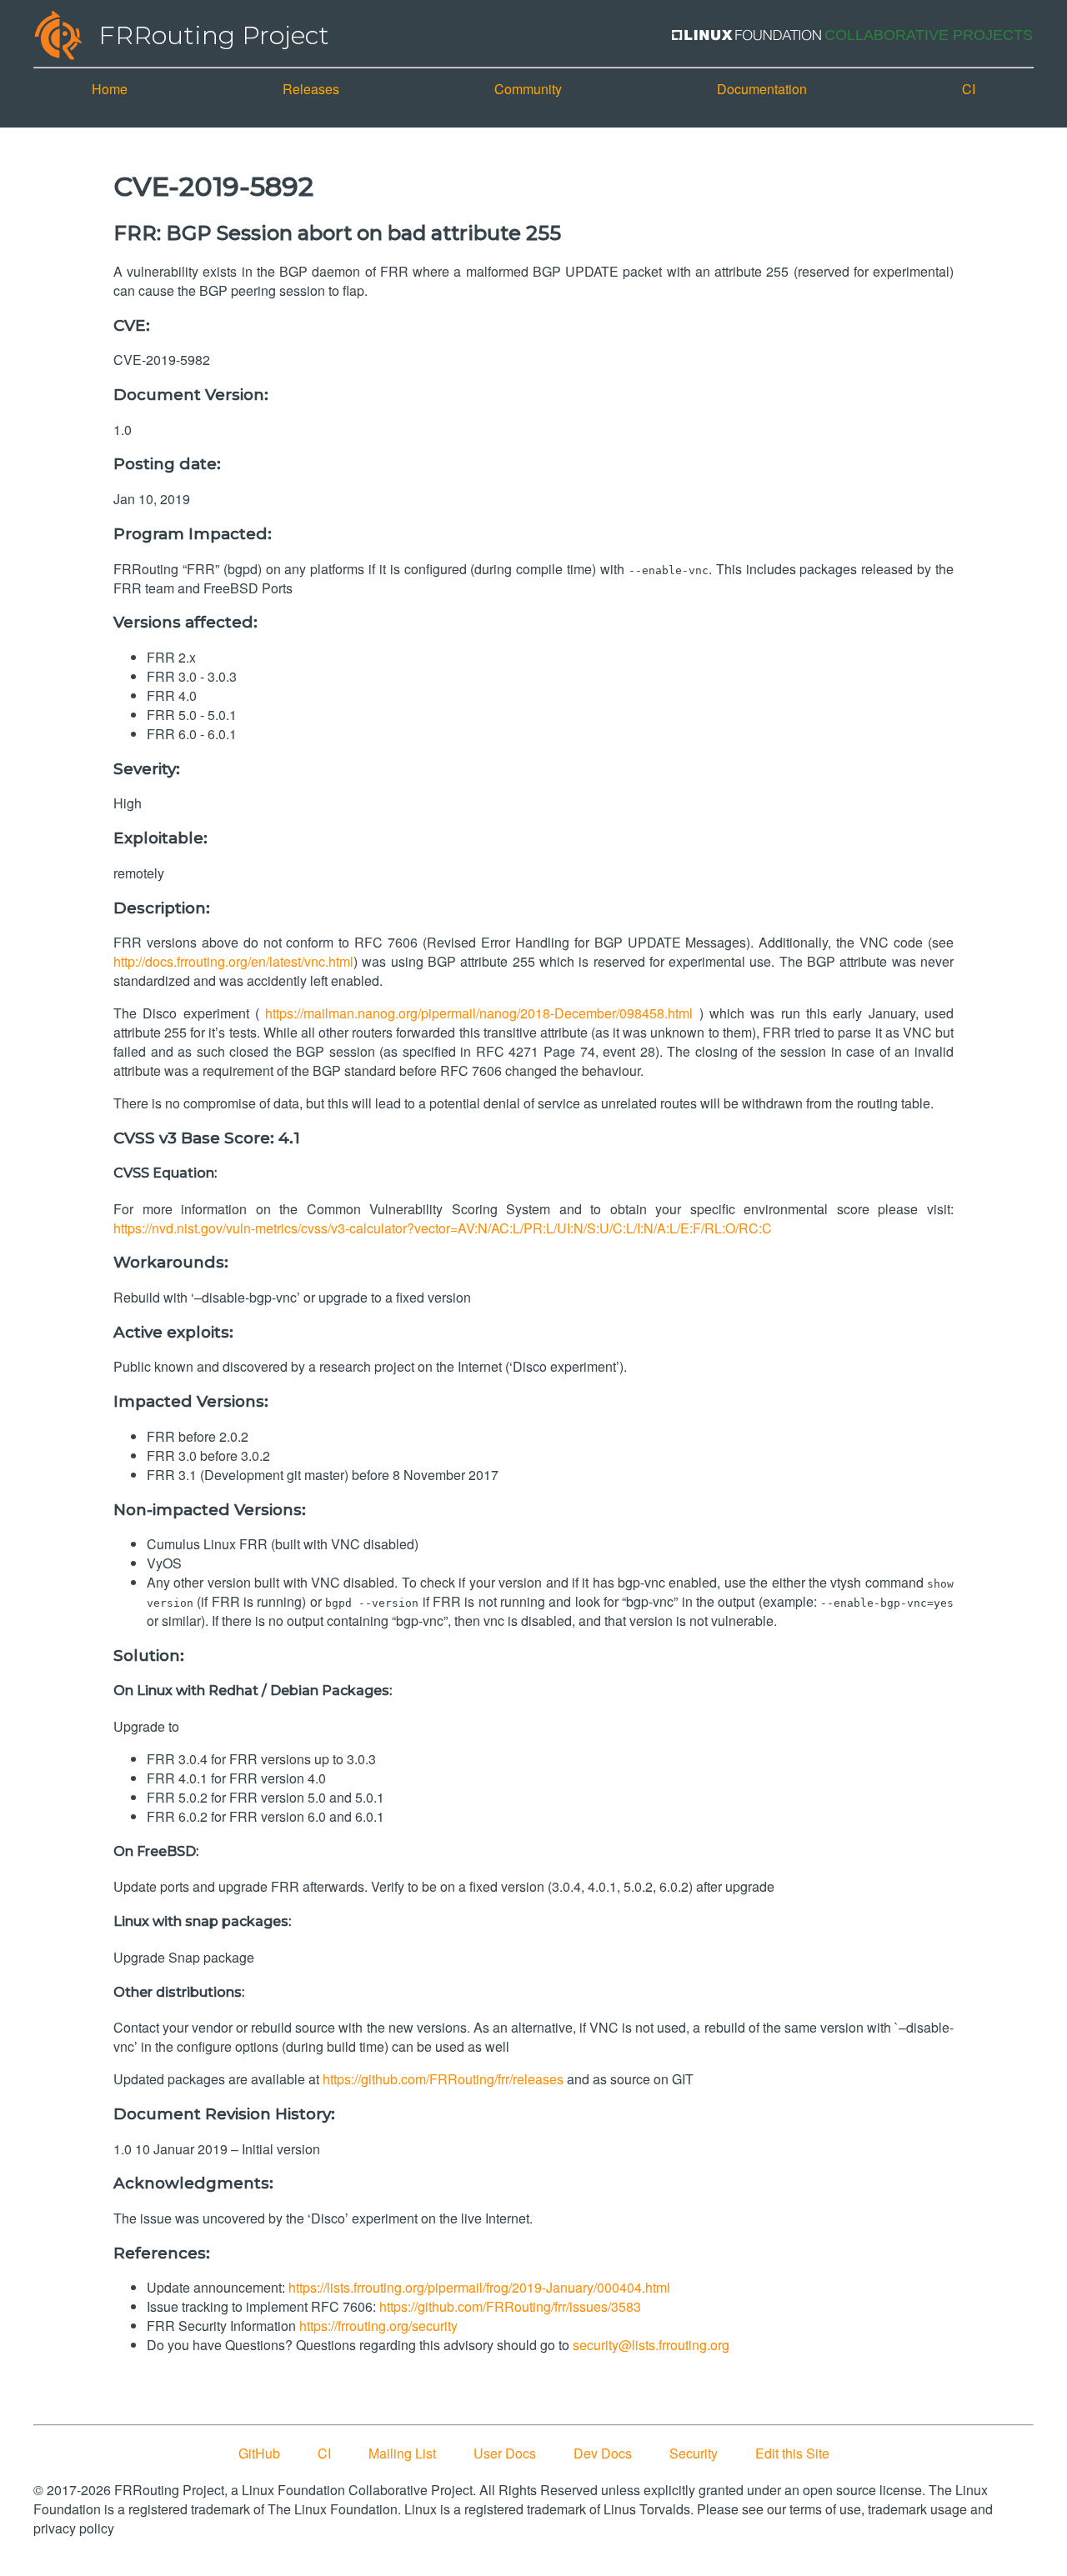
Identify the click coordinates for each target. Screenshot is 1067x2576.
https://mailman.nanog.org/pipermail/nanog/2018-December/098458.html (479, 1013)
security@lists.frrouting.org (651, 2345)
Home (110, 89)
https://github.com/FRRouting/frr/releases (443, 2079)
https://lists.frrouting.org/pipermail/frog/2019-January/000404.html (479, 2287)
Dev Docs (603, 2453)
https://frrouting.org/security (378, 2326)
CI (969, 89)
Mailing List (402, 2453)
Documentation (762, 89)
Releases (311, 89)
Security (694, 2453)
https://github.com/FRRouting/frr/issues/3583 (510, 2306)
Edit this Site (792, 2453)
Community (528, 89)
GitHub (259, 2453)
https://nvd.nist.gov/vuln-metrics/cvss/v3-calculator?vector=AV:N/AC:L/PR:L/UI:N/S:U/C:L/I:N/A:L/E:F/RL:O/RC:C (443, 1228)
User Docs (505, 2453)
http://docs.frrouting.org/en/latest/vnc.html (233, 961)
